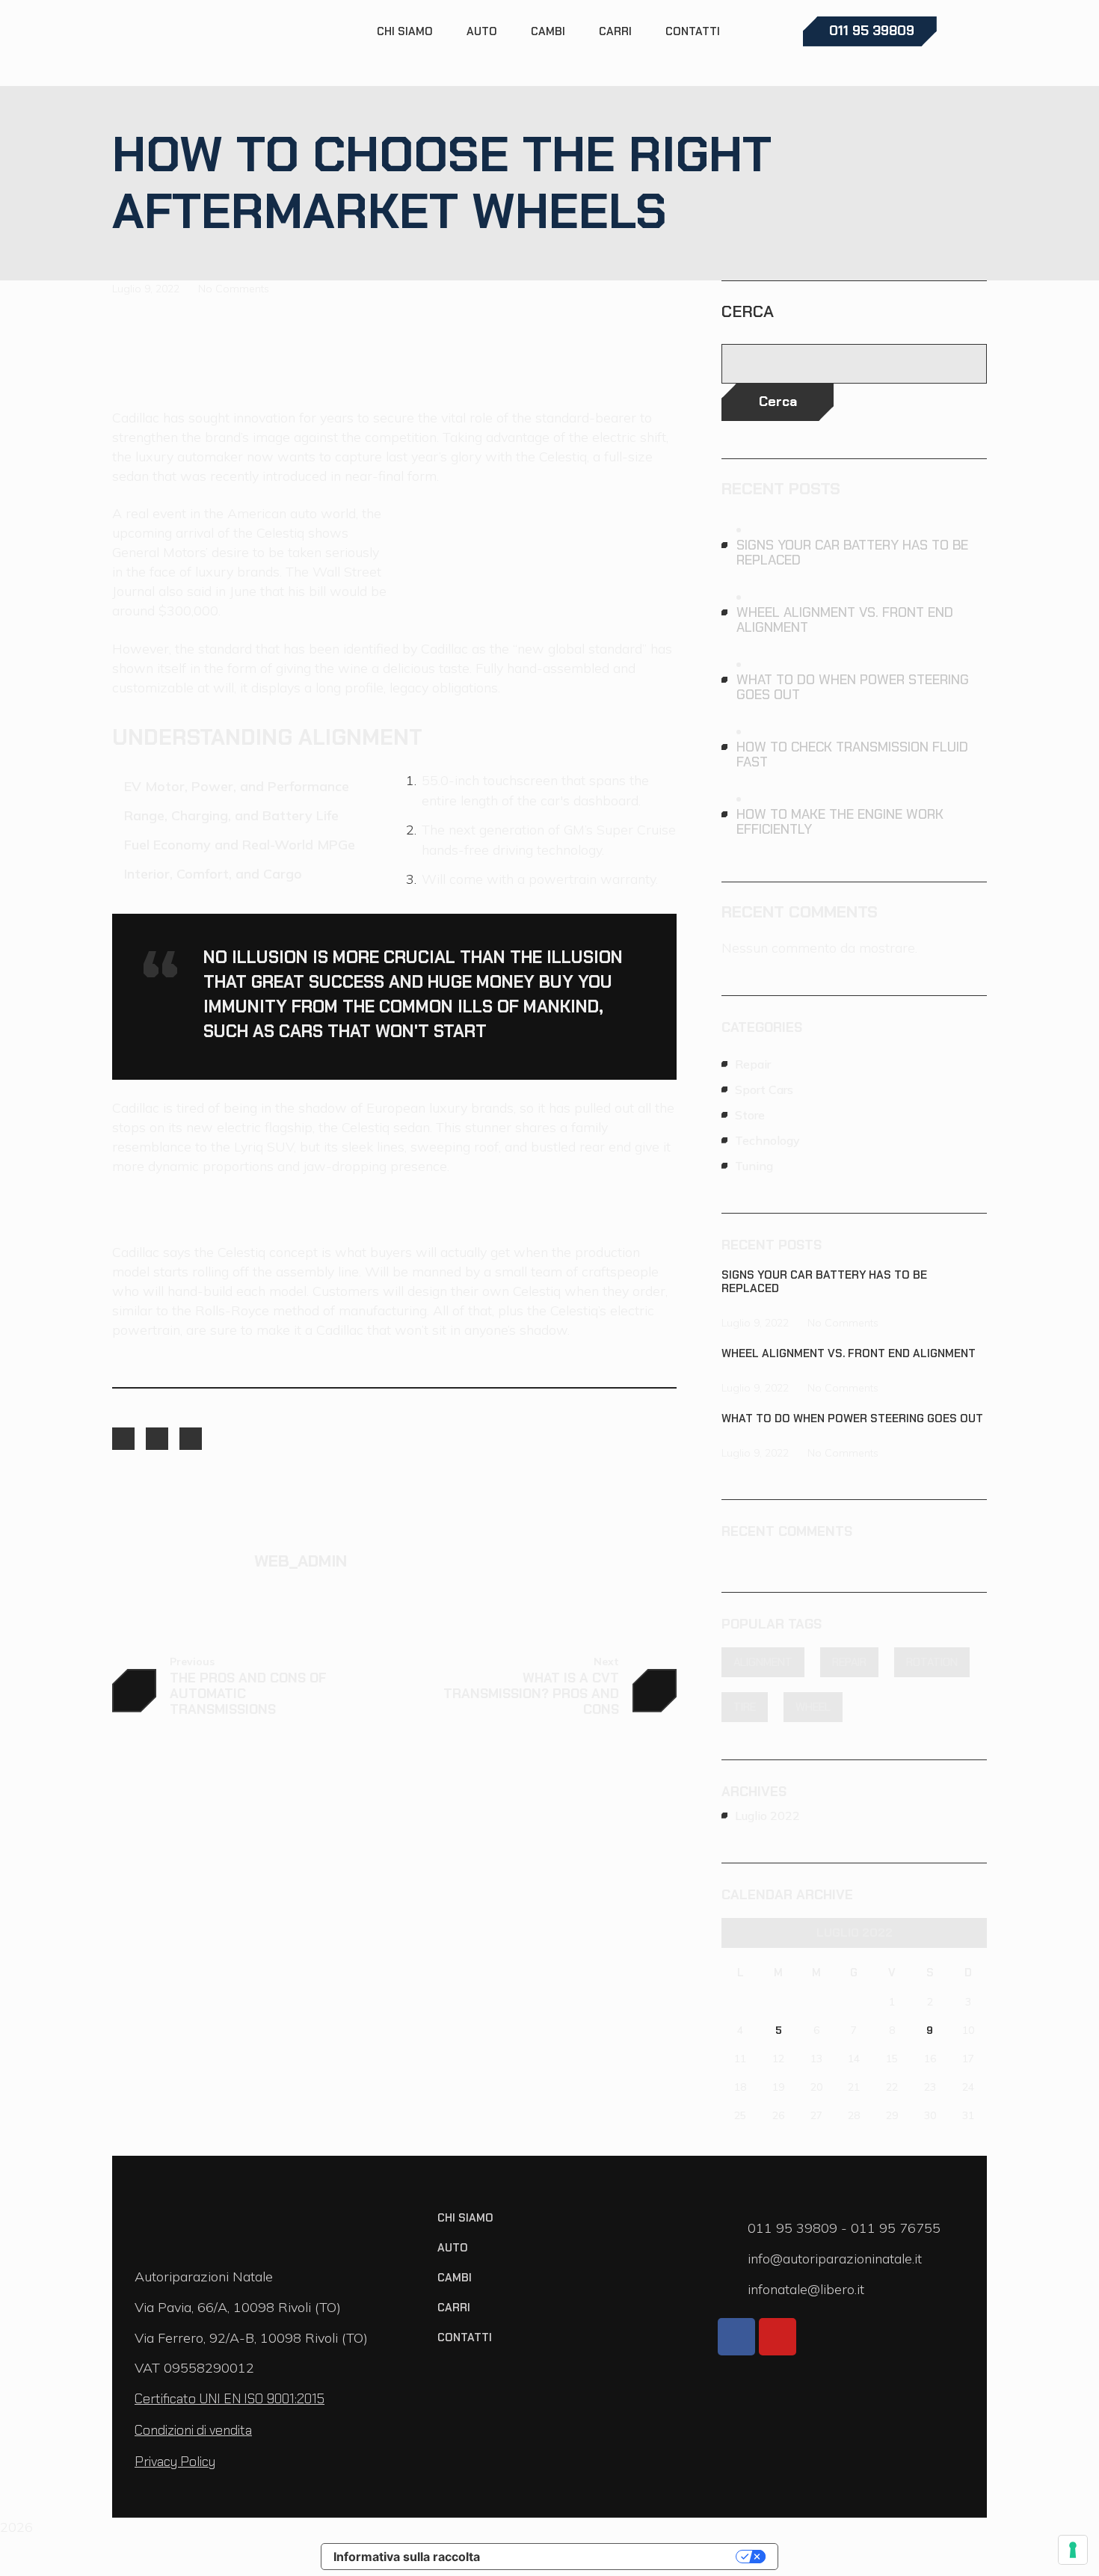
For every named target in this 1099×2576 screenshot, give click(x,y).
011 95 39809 (794, 2228)
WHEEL (813, 1707)
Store (750, 1115)
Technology (767, 1140)
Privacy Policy (175, 2462)
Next (606, 1662)
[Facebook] (123, 1439)
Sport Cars (764, 1089)
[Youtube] (778, 2337)
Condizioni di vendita (193, 2430)
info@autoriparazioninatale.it (835, 2259)
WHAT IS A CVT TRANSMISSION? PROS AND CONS (531, 1694)
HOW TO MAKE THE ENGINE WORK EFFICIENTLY (840, 822)
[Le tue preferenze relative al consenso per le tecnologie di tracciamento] (1073, 2550)
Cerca (748, 312)
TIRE (745, 1707)
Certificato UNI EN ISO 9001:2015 (230, 2399)
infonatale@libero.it (806, 2289)
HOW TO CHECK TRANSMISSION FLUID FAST (852, 754)
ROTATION (932, 1662)
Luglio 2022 (767, 1816)
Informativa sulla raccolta (407, 2557)
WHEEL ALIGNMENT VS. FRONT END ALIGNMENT (845, 620)
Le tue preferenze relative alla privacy (615, 2557)
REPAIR (849, 1662)
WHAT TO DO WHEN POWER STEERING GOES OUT (853, 687)
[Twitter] (191, 1439)
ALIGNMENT (763, 1662)
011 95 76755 (896, 2228)
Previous (192, 1662)
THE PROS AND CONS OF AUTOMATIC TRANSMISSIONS (248, 1694)
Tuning (754, 1166)
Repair (753, 1064)
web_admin (301, 1561)
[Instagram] (157, 1439)
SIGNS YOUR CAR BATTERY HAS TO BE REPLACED (852, 553)
